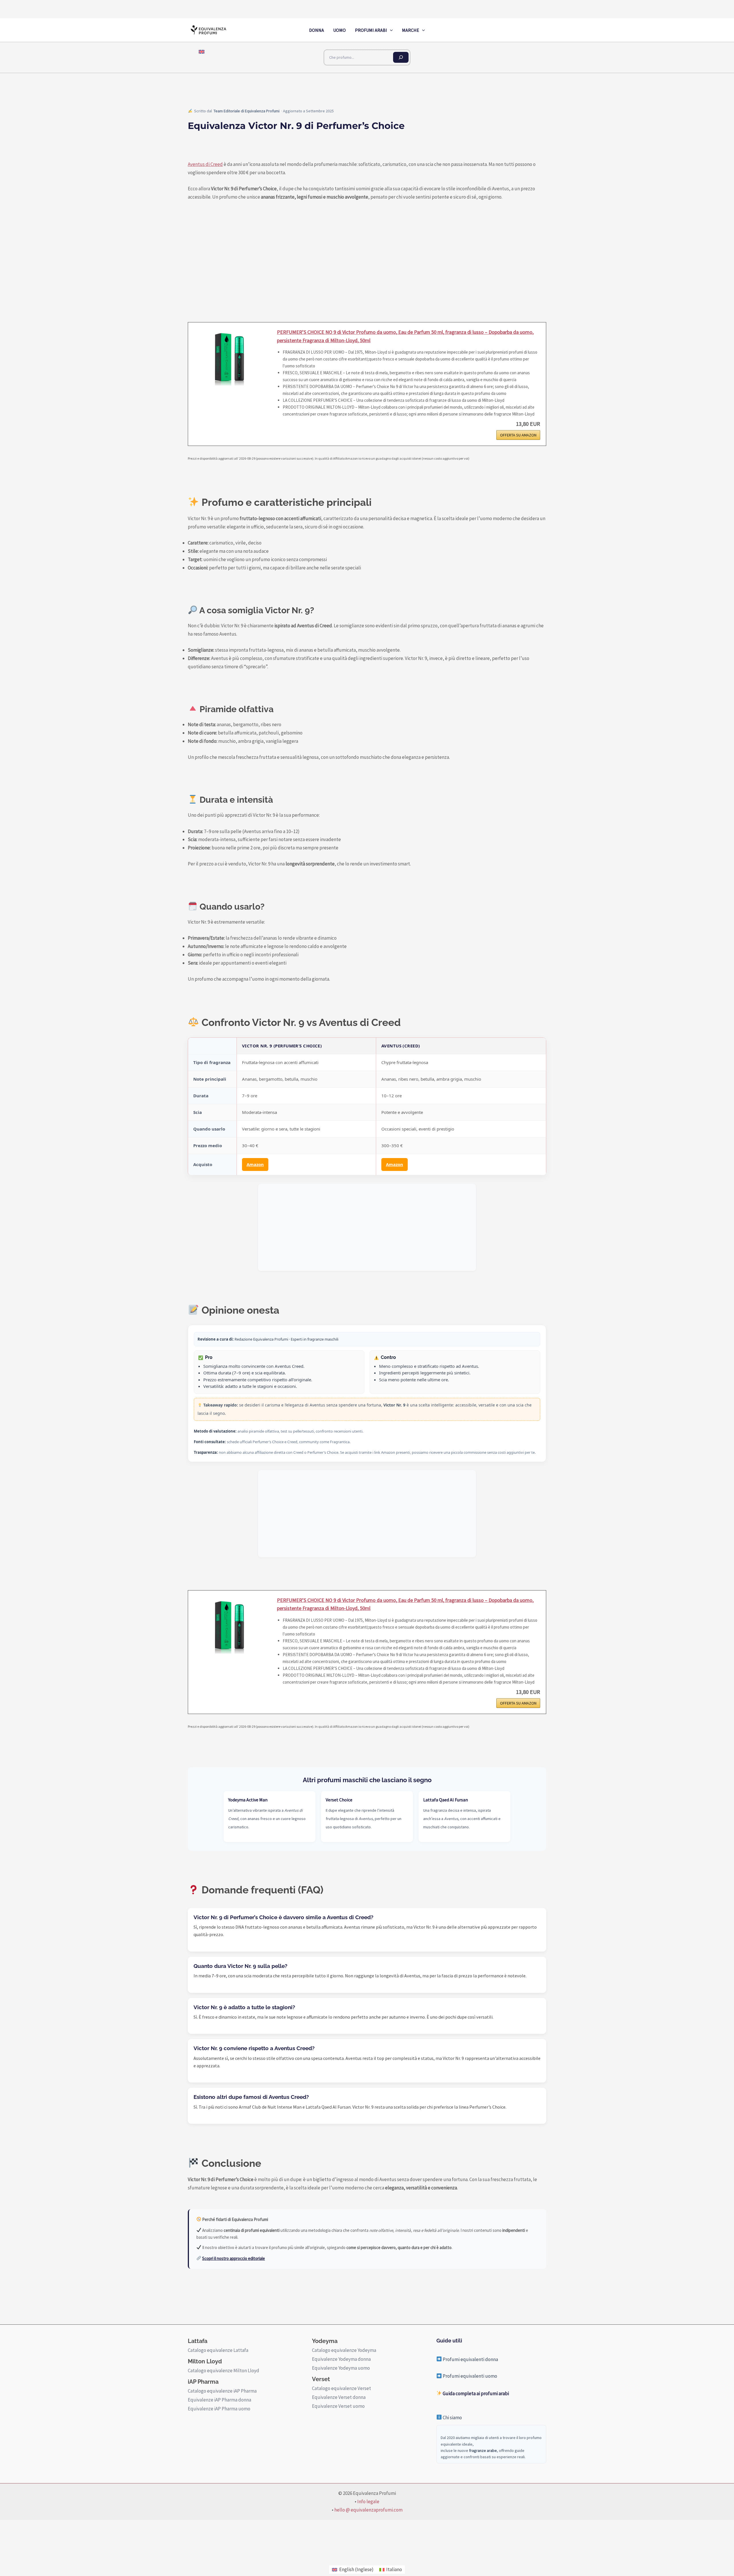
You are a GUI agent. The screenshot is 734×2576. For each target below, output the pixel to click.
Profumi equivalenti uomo (470, 2376)
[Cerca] (401, 57)
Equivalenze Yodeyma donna (341, 2359)
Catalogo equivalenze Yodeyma (344, 2350)
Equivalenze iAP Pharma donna (219, 2400)
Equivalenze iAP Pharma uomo (219, 2409)
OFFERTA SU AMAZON (518, 435)
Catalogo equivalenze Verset (341, 2388)
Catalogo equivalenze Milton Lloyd (223, 2371)
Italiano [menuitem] (394, 2569)
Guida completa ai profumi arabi (475, 2393)
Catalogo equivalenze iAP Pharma (222, 2391)
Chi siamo (452, 2418)
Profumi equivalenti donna (470, 2359)
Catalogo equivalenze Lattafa (218, 2350)
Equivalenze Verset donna (339, 2397)
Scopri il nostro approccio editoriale (234, 2258)
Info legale (368, 2501)
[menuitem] (202, 52)
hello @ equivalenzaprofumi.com (368, 2510)
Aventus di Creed (205, 164)
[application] (390, 30)
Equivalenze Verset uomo (338, 2406)
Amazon (255, 1164)
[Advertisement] (367, 1227)
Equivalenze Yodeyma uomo (341, 2368)
